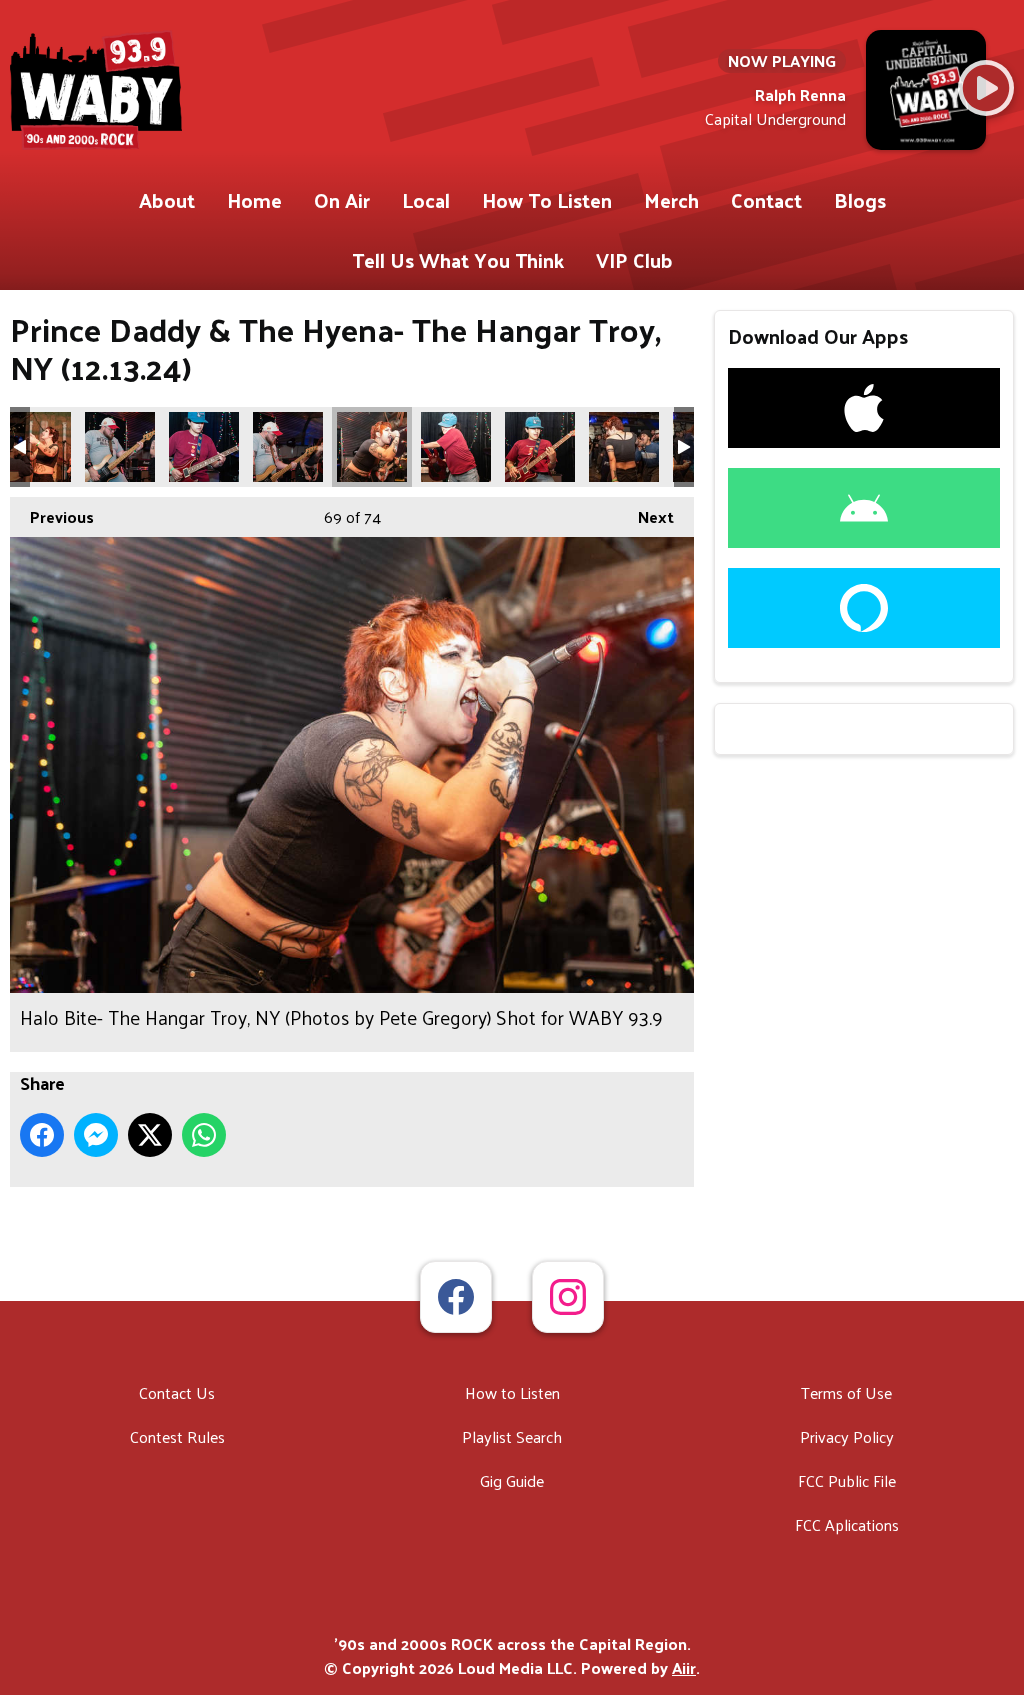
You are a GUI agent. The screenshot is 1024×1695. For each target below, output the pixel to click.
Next (646, 516)
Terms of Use (846, 1392)
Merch (671, 200)
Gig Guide (512, 1480)
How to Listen (512, 1392)
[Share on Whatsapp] (204, 1135)
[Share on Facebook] (42, 1135)
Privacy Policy (847, 1436)
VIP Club (634, 260)
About (167, 200)
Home (254, 200)
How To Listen (547, 200)
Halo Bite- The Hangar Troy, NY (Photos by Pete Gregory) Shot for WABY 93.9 (36, 447)
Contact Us (177, 1392)
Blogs (860, 200)
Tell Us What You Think (458, 260)
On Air (342, 200)
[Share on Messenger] (96, 1135)
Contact (766, 200)
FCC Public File (847, 1480)
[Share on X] (150, 1135)
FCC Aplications (847, 1524)
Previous (52, 516)
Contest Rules (177, 1436)
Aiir (684, 1667)
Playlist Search (512, 1436)
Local (426, 200)
